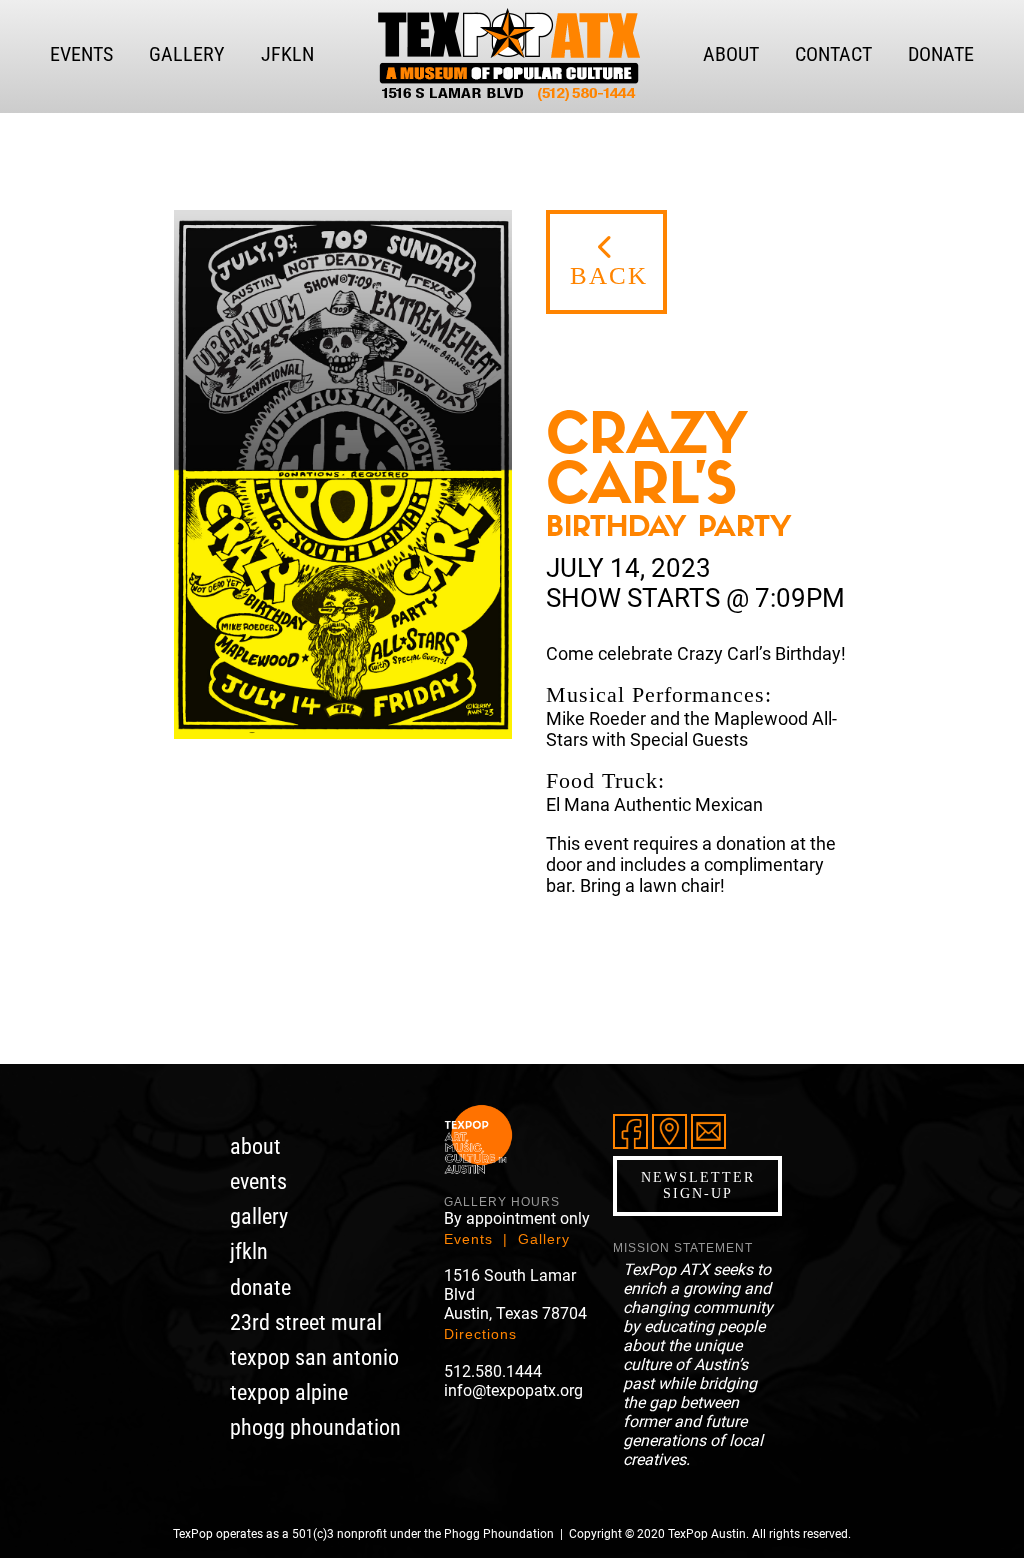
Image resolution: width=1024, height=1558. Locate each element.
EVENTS (81, 54)
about (255, 1146)
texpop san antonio (314, 1357)
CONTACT (833, 54)
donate (260, 1287)
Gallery (544, 1239)
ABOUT (731, 54)
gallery (259, 1216)
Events (468, 1239)
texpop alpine (289, 1392)
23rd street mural (306, 1322)
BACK (609, 275)
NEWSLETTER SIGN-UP (698, 1185)
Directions (480, 1334)
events (258, 1181)
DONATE (941, 54)
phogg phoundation (315, 1427)
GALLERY (187, 54)
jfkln (249, 1251)
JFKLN (287, 54)
